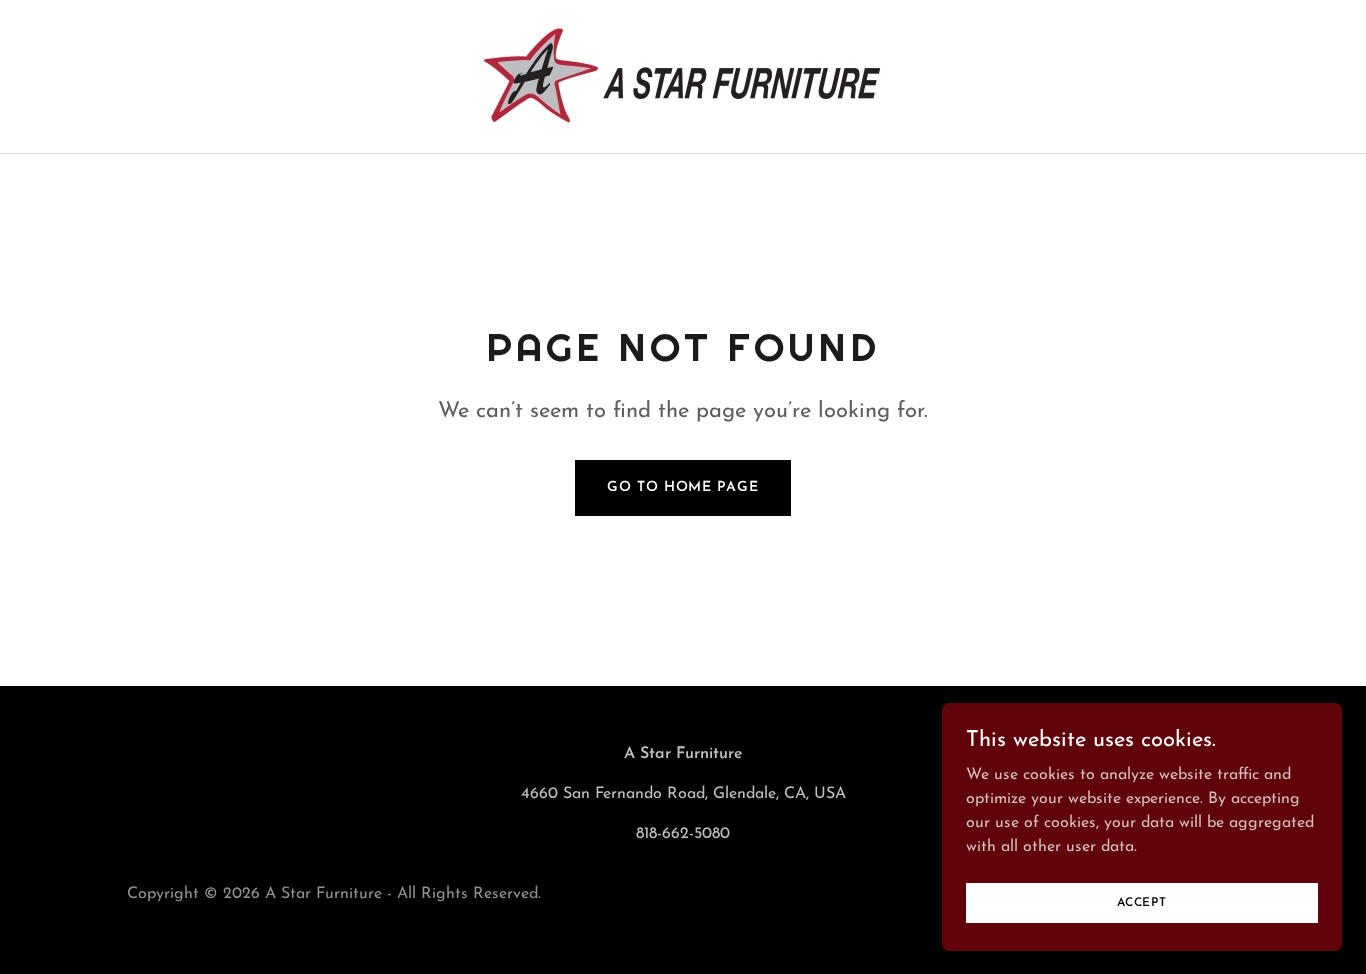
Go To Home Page (682, 487)
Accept (1142, 902)
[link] (683, 76)
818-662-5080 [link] (683, 834)
